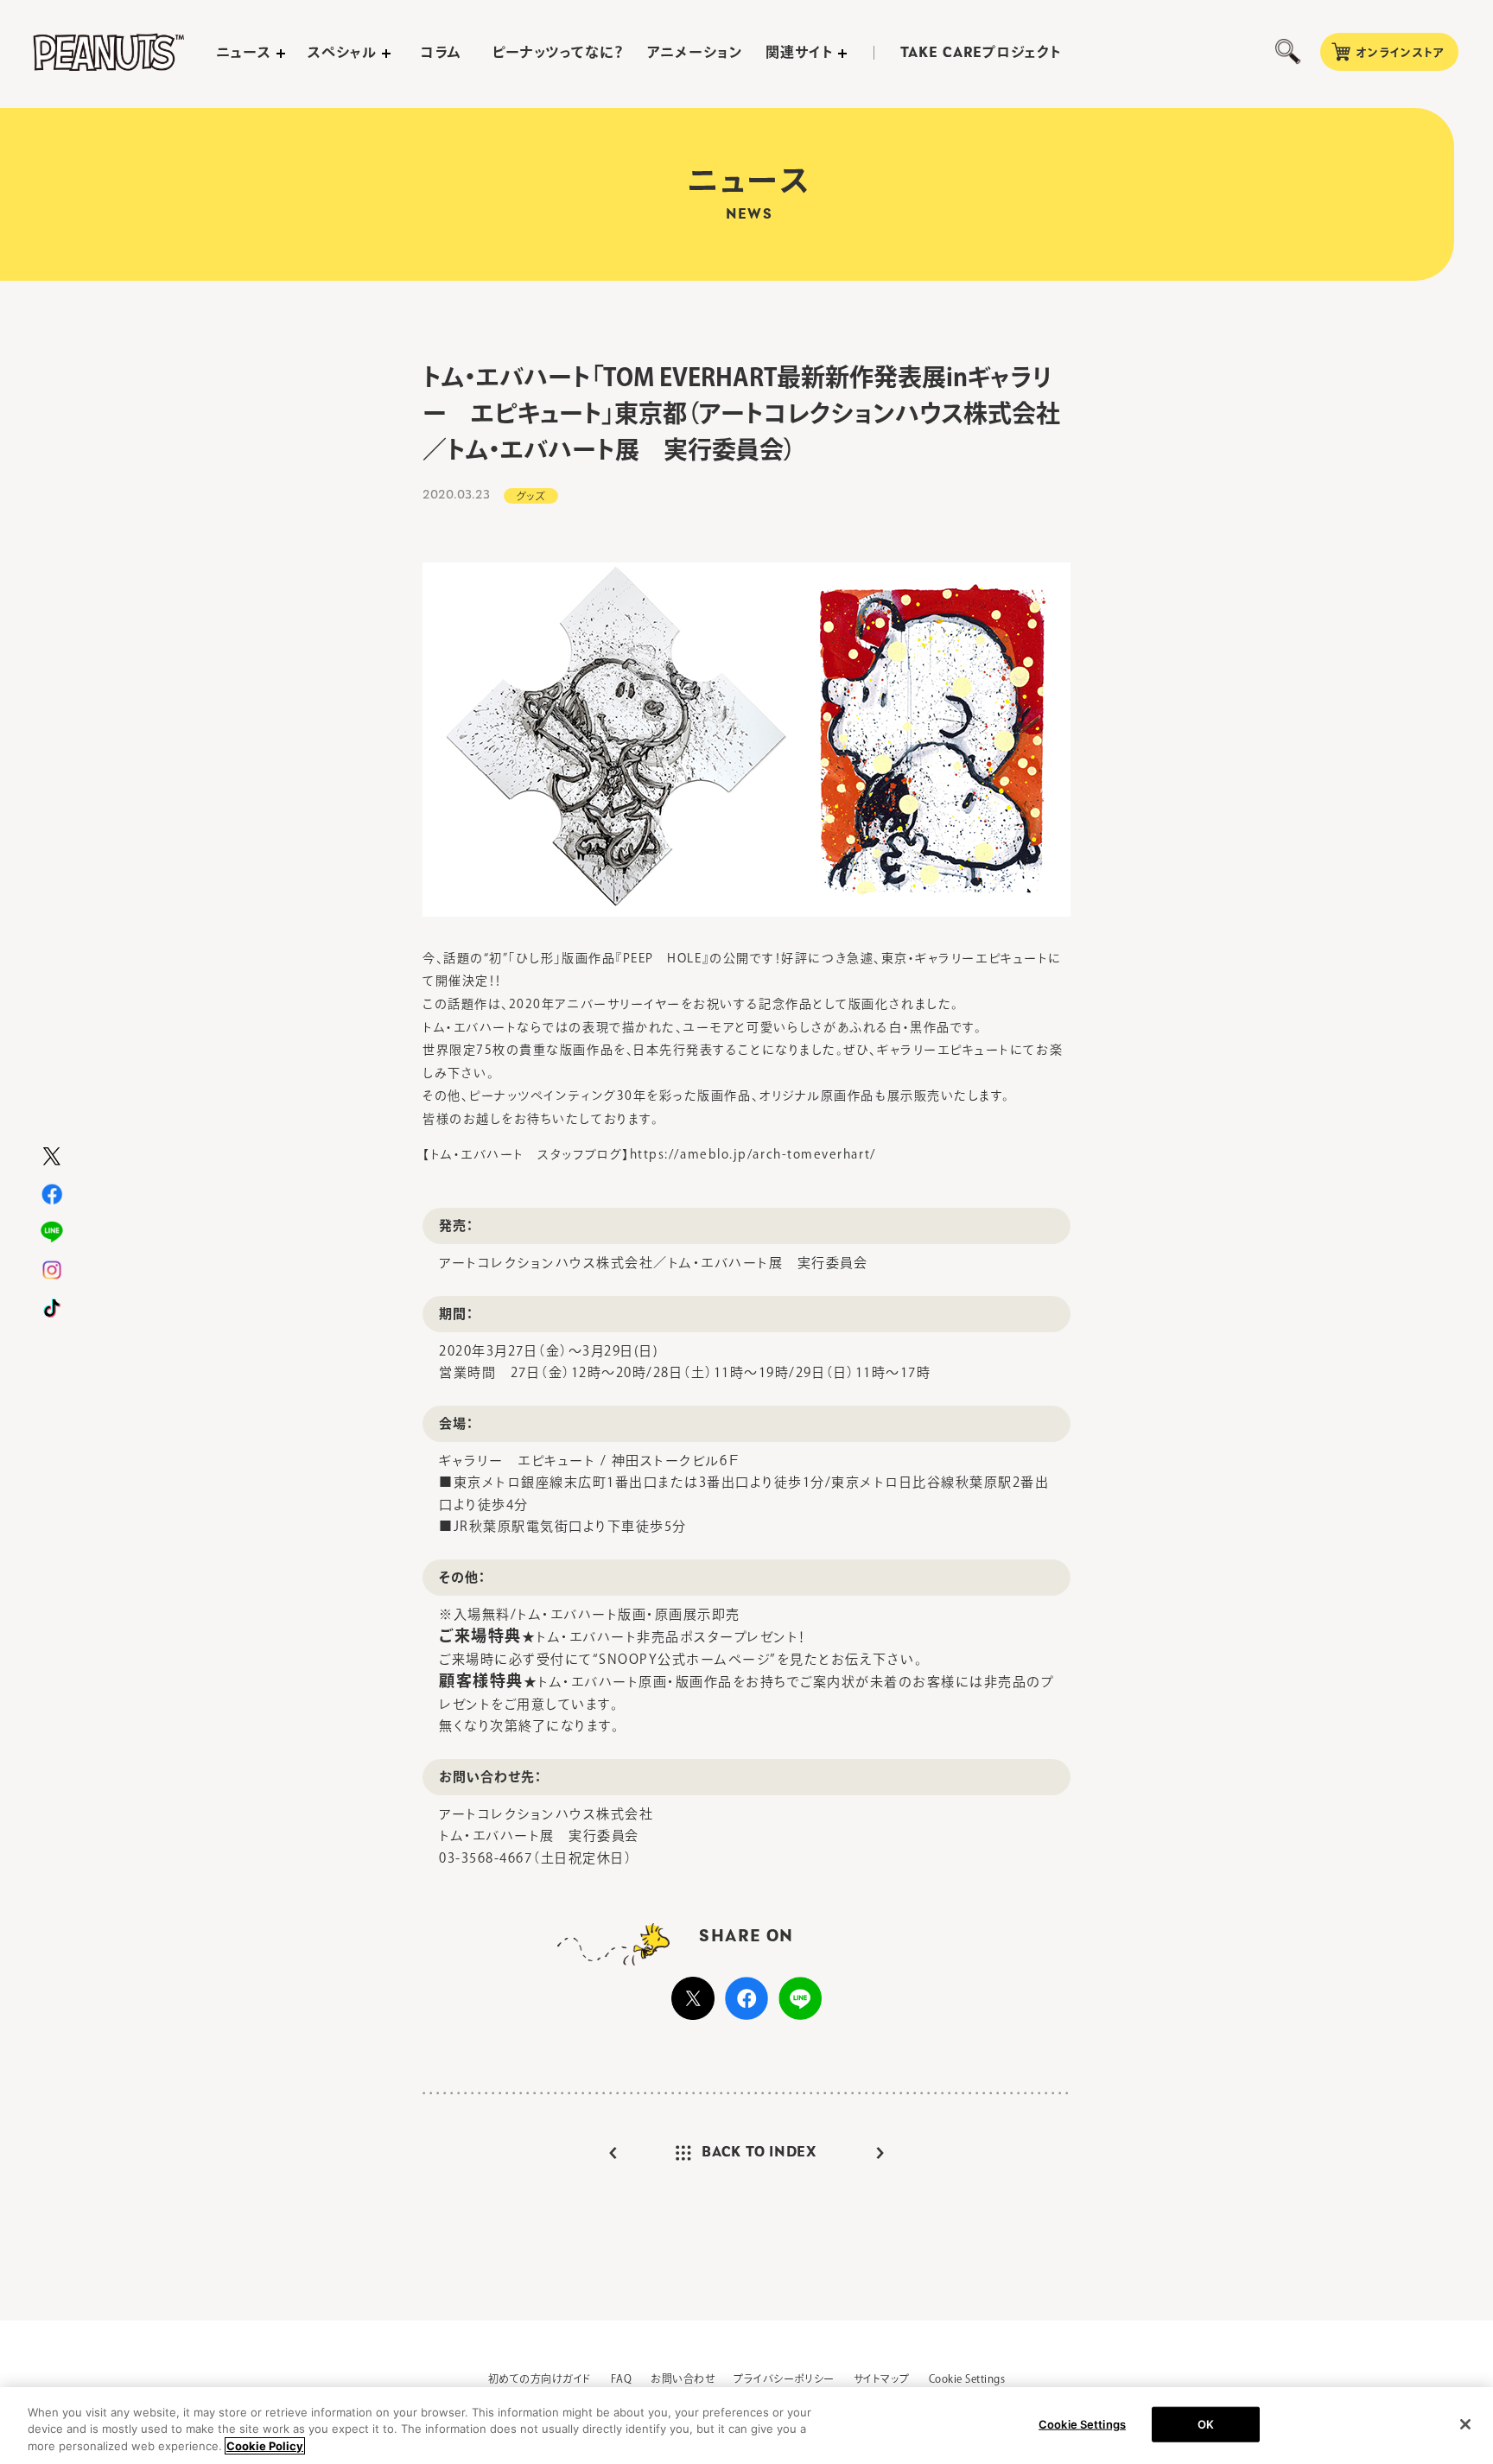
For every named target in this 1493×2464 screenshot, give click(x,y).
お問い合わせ (683, 2378)
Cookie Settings (967, 2378)
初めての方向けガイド (540, 2378)
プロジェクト (981, 53)
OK (1206, 2423)
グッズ (531, 496)
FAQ (621, 2378)
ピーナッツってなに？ (559, 52)
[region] (746, 2426)
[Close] (1465, 2424)
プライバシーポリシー (784, 2378)
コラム (441, 52)
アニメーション (695, 52)
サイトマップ (882, 2378)
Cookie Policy (265, 2446)
